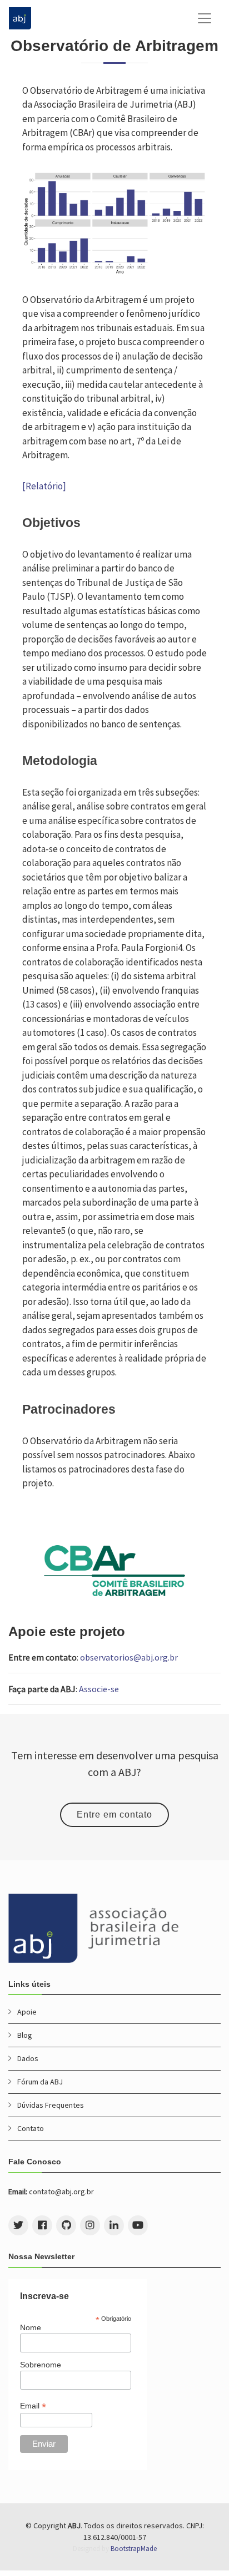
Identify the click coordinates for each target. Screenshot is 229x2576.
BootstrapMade (134, 2549)
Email (33, 2406)
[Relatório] (44, 486)
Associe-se (99, 1689)
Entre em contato (114, 1815)
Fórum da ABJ (40, 2082)
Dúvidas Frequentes (51, 2105)
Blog (25, 2035)
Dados (28, 2058)
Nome (31, 2327)
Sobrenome (41, 2365)
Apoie (27, 2012)
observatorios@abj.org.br (129, 1657)
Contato (31, 2128)
